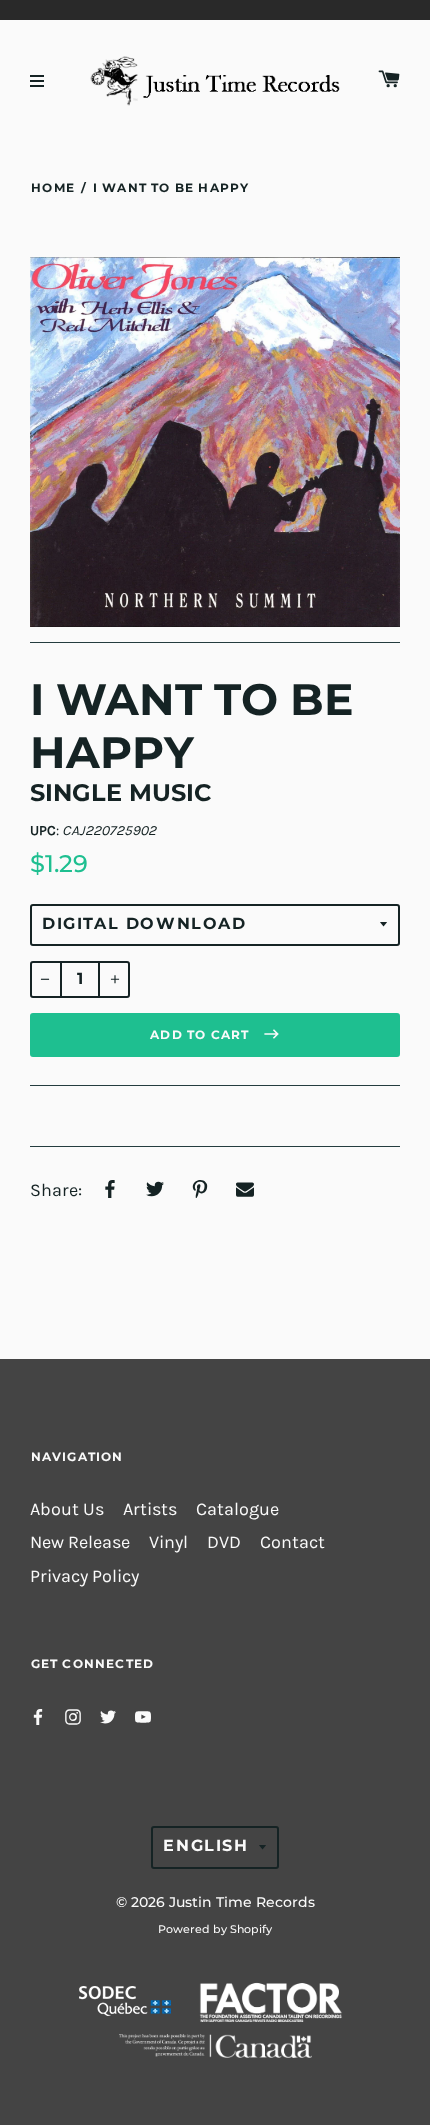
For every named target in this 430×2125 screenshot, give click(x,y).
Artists (150, 1509)
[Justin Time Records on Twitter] (108, 1715)
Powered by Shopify (215, 1929)
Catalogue (237, 1509)
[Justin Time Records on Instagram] (73, 1715)
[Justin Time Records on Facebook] (38, 1715)
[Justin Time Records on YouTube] (143, 1715)
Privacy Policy (84, 1576)
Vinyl (168, 1542)
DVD (224, 1542)
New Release (80, 1542)
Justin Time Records (242, 1902)
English (205, 1845)
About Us (67, 1509)
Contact (292, 1542)
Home (53, 187)
